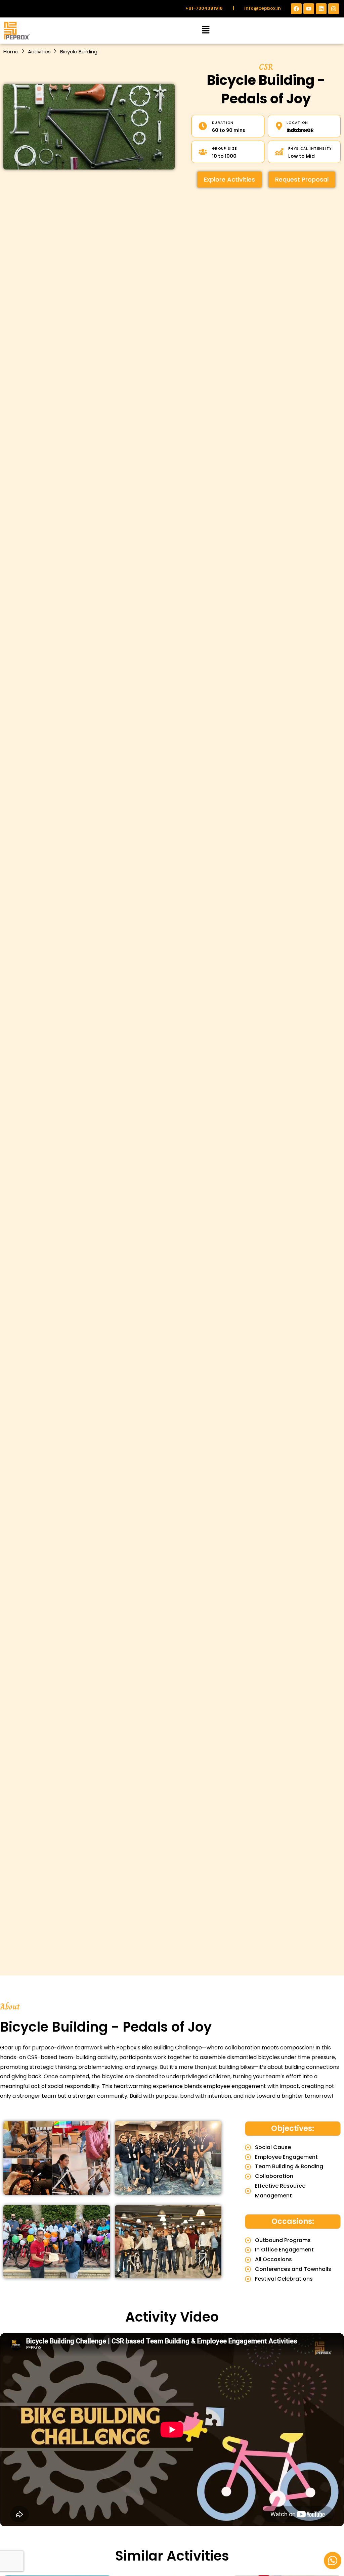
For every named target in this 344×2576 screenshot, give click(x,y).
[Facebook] (296, 9)
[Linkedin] (321, 9)
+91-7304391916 (204, 8)
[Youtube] (309, 9)
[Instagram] (334, 9)
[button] (206, 31)
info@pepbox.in (263, 8)
